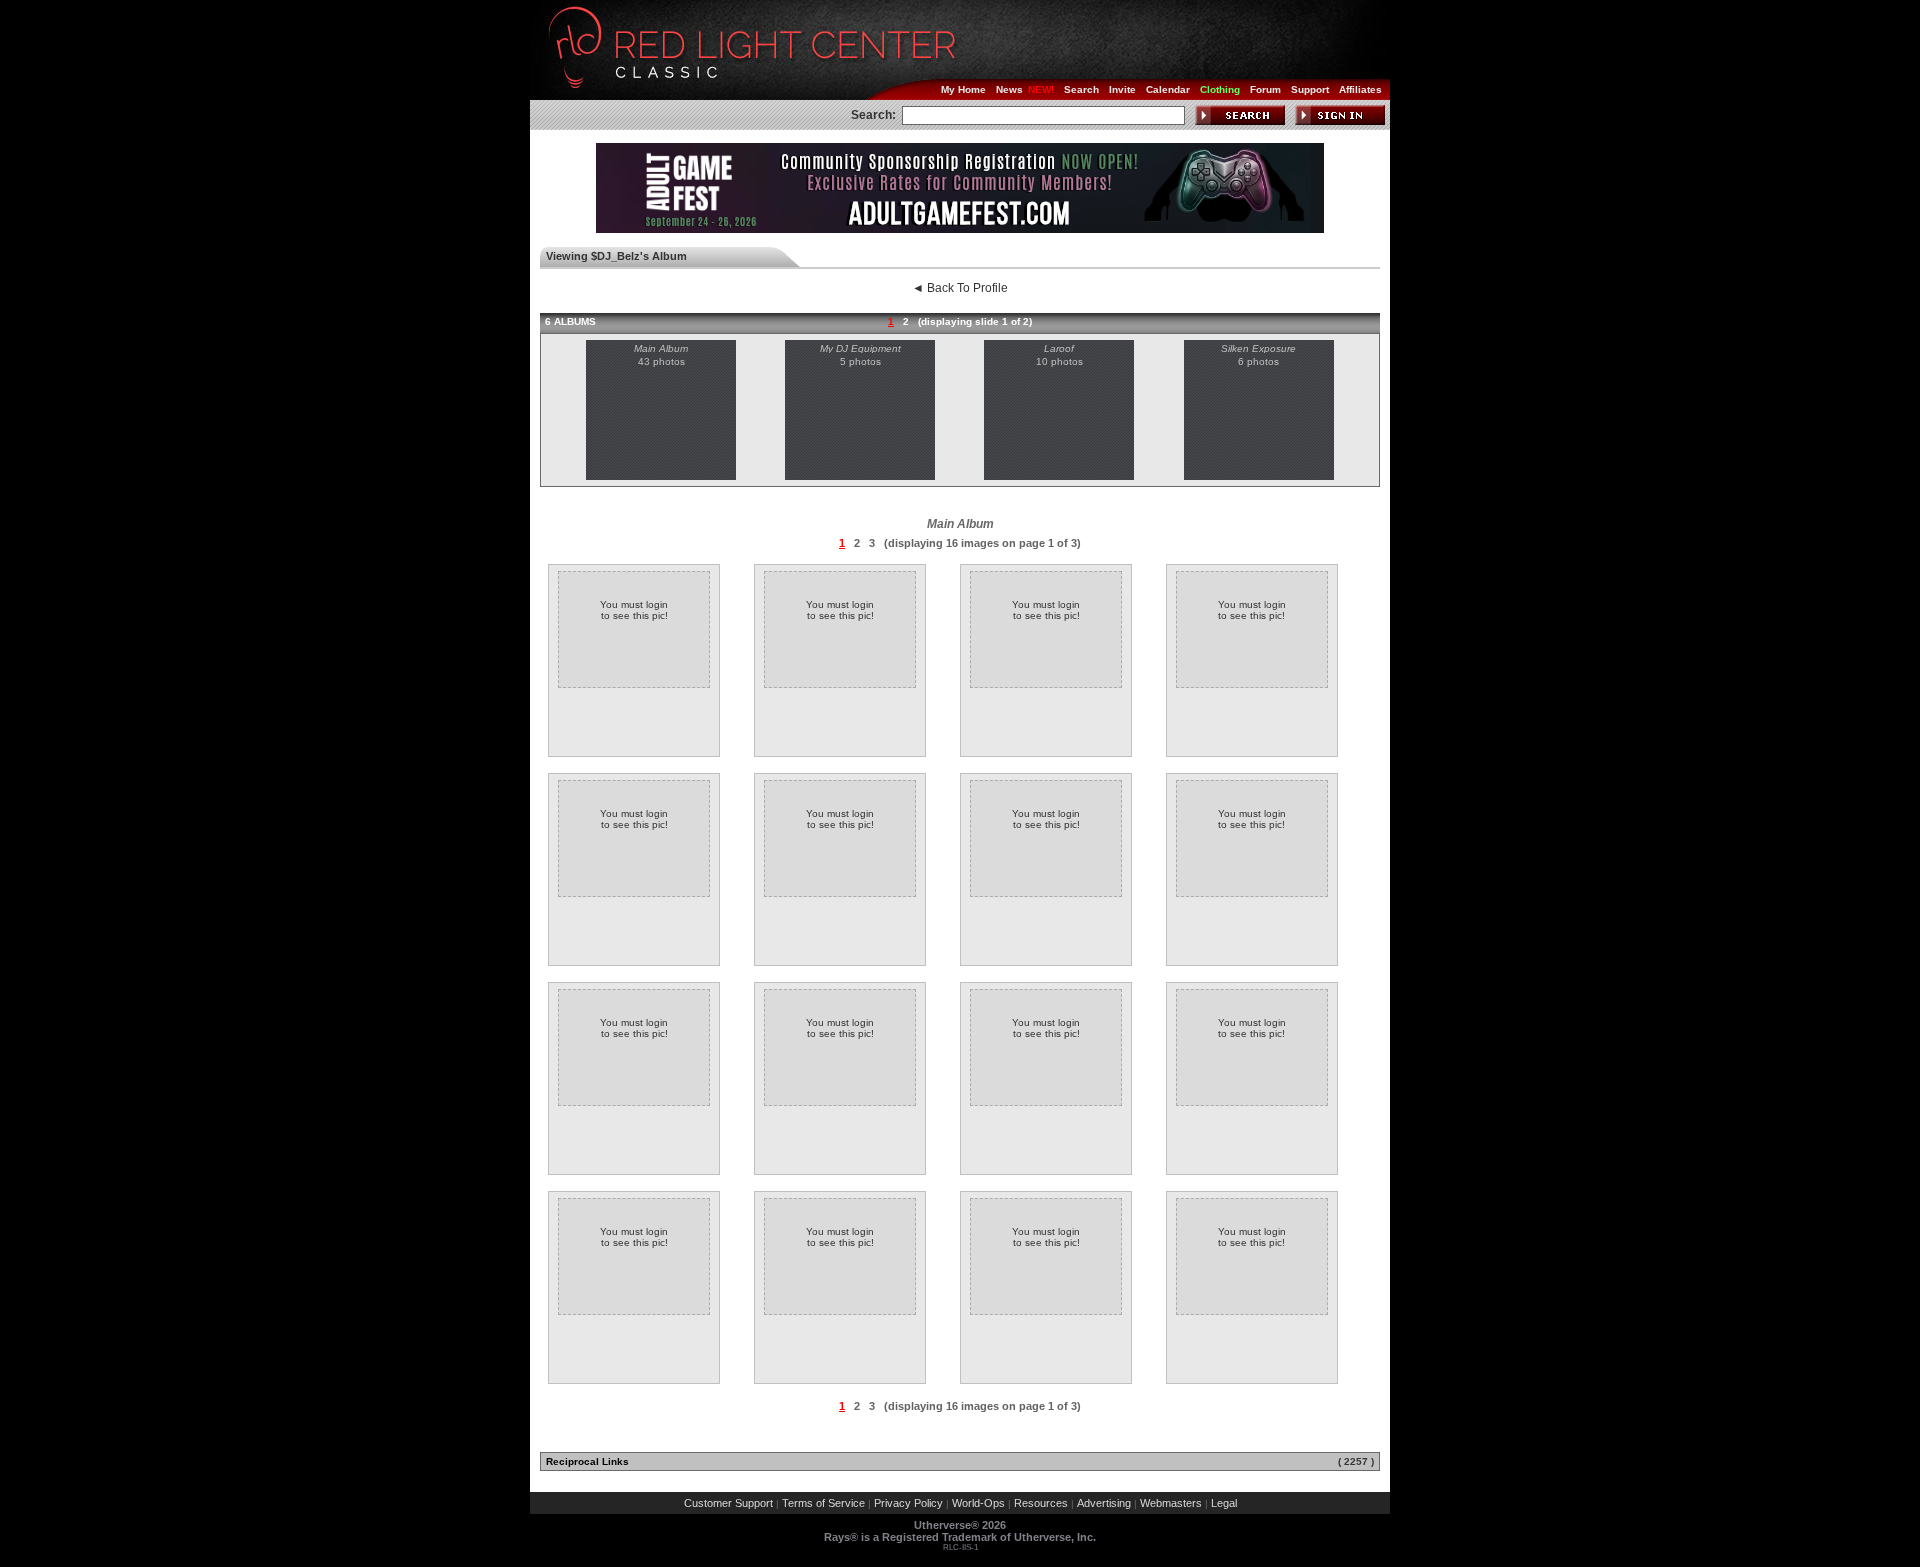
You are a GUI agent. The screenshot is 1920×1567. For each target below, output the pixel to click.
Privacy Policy (908, 1503)
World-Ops (978, 1503)
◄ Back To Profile (960, 288)
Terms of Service (823, 1503)
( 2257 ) (1356, 1461)
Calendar (1168, 89)
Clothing (1220, 89)
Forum (1265, 89)
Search (1081, 89)
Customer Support (728, 1503)
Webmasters (1171, 1503)
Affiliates (1360, 89)
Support (1310, 89)
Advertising (1104, 1503)
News (1009, 89)
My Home (963, 89)
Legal (1224, 1503)
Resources (1041, 1503)
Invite (1122, 89)
